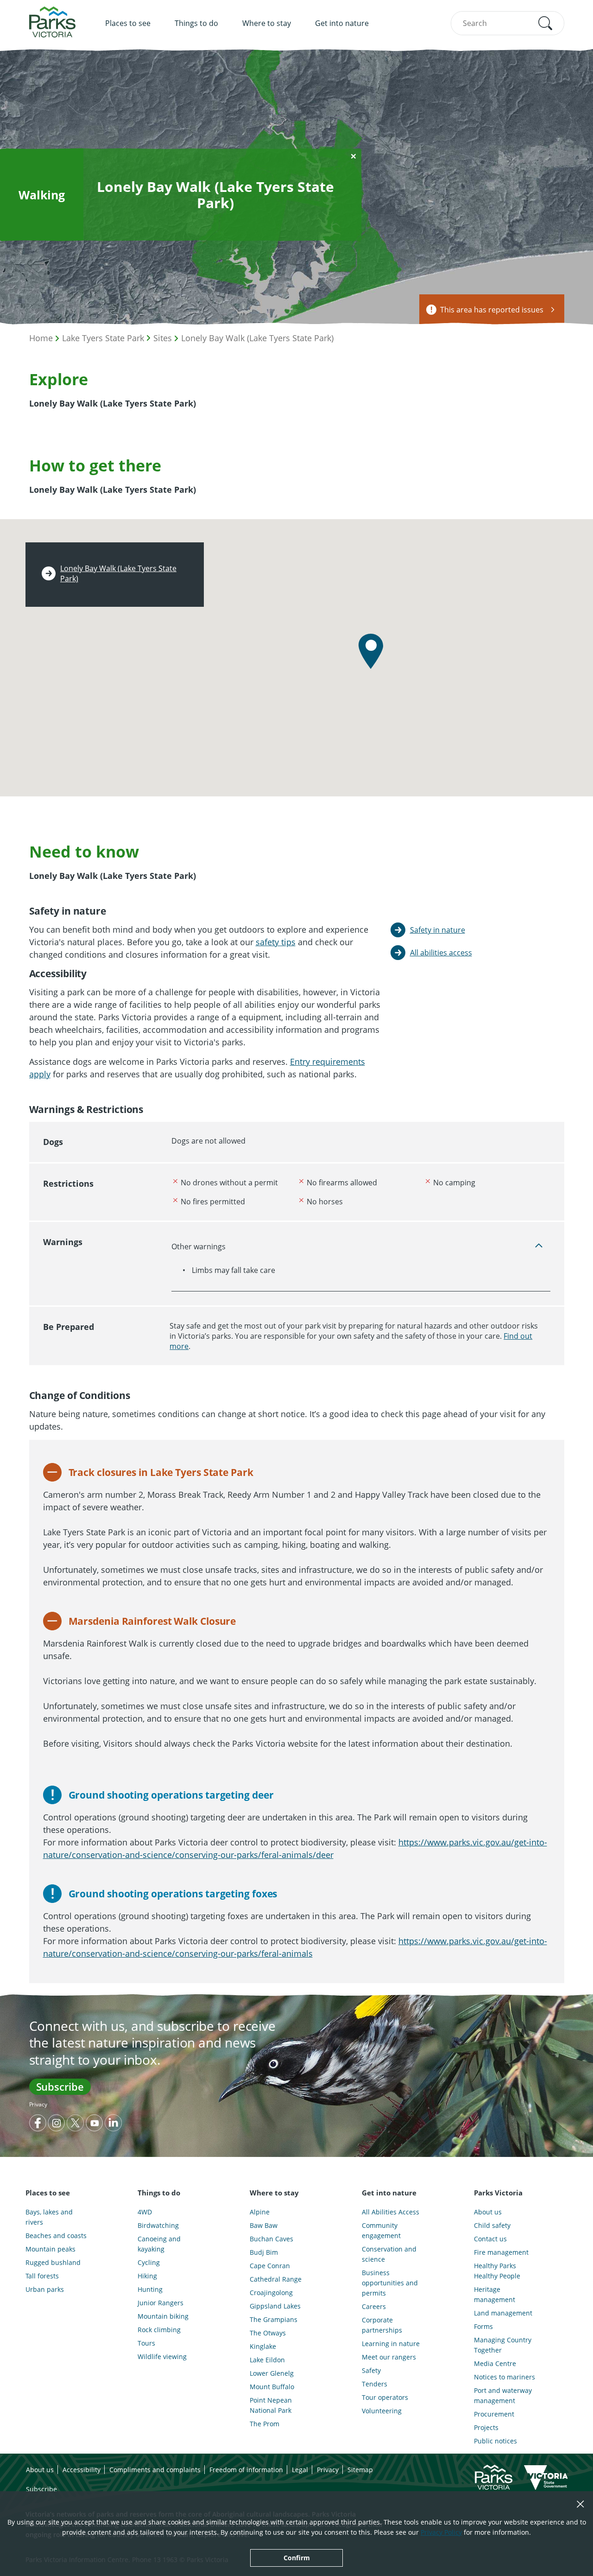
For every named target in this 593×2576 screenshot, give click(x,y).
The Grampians (274, 2319)
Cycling (149, 2262)
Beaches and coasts (56, 2236)
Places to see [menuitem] (128, 23)
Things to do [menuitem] (196, 23)
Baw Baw (264, 2225)
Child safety (492, 2225)
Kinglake (263, 2346)
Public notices (495, 2441)
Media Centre (495, 2363)
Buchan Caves (271, 2239)
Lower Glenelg (272, 2373)
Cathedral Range (276, 2279)
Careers (374, 2306)
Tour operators (385, 2397)
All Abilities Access (391, 2212)
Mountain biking (163, 2316)
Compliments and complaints (155, 2470)
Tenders (375, 2384)
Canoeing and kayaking (159, 2244)
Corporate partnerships (382, 2325)
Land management (503, 2313)
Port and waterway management (503, 2395)
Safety (371, 2370)
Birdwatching (158, 2225)
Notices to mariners (505, 2377)
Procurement (494, 2414)
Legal (300, 2470)
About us (488, 2212)
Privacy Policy (441, 2532)
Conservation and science (389, 2254)
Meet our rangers (389, 2357)
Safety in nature (438, 930)
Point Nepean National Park (271, 2405)
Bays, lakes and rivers (49, 2217)
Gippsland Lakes (275, 2306)
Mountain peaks (50, 2249)
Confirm (297, 2558)
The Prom (265, 2424)
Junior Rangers (161, 2303)
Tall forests (42, 2276)
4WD (145, 2212)
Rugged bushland (53, 2262)
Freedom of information (246, 2470)
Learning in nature (391, 2344)
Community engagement (381, 2230)
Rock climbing (159, 2330)
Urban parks (45, 2289)
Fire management (501, 2252)
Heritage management (495, 2294)
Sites (163, 338)
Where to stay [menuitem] (267, 23)
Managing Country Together (503, 2345)
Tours (146, 2343)
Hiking (147, 2276)
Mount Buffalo (272, 2387)
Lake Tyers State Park (103, 338)
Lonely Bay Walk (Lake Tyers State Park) (257, 338)
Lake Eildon (267, 2360)
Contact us (490, 2239)
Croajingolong (271, 2293)
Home (41, 338)
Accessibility (82, 2470)
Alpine (260, 2212)
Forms (483, 2326)
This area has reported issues (492, 310)
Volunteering (382, 2411)
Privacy (38, 2104)
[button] (545, 23)
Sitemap (360, 2470)
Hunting (150, 2289)
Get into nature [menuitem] (342, 23)
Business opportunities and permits (390, 2283)
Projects (486, 2427)
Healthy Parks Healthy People (497, 2271)
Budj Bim (264, 2252)
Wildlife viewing (162, 2357)
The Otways (268, 2333)
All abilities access (441, 953)
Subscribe (60, 2086)
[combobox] (508, 23)
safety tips (276, 942)
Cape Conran (270, 2266)
